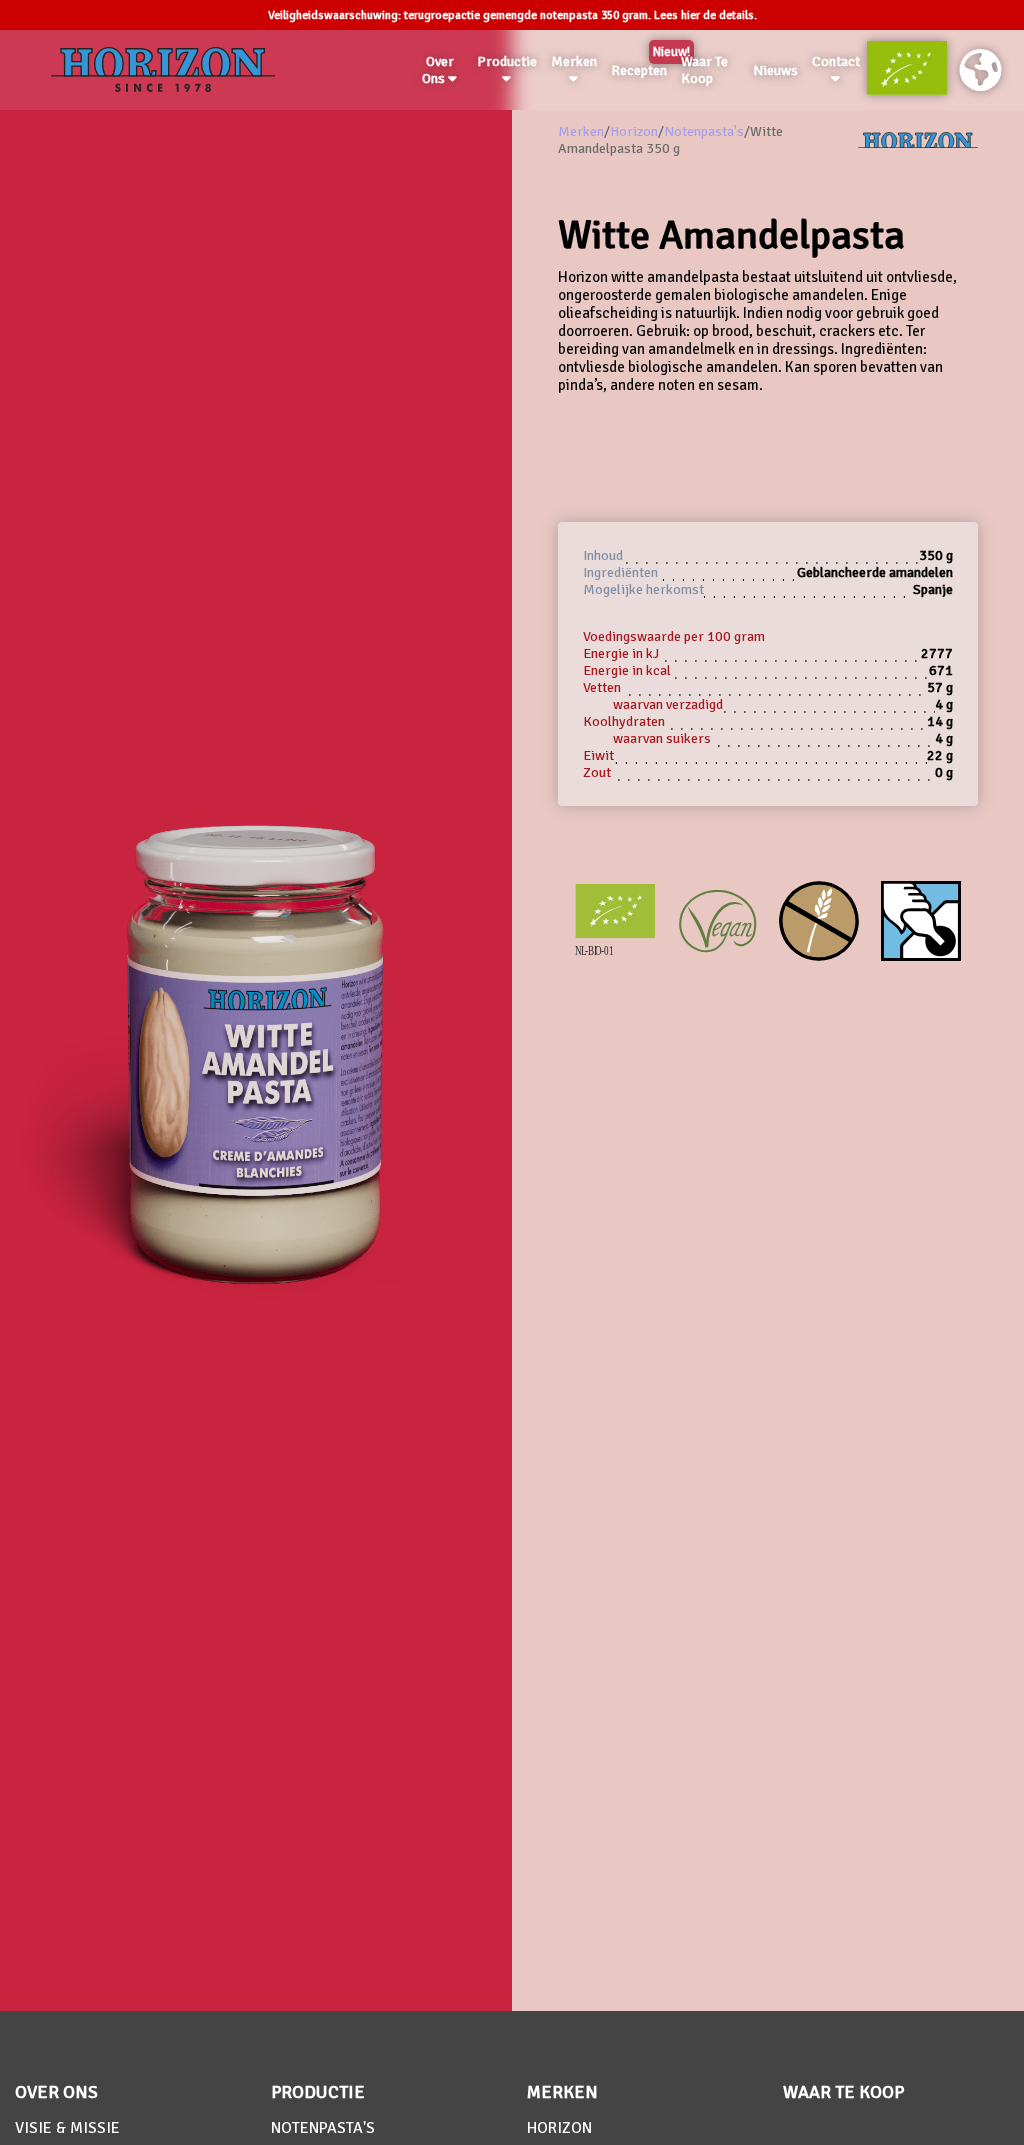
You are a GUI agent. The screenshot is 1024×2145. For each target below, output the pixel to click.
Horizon (634, 131)
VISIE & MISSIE (67, 2128)
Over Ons (437, 70)
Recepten (642, 67)
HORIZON (559, 2128)
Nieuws (775, 70)
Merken (574, 61)
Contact (836, 61)
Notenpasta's (704, 131)
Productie (507, 61)
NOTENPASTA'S (323, 2128)
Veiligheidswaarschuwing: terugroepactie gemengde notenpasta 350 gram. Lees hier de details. (512, 15)
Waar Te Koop (704, 70)
